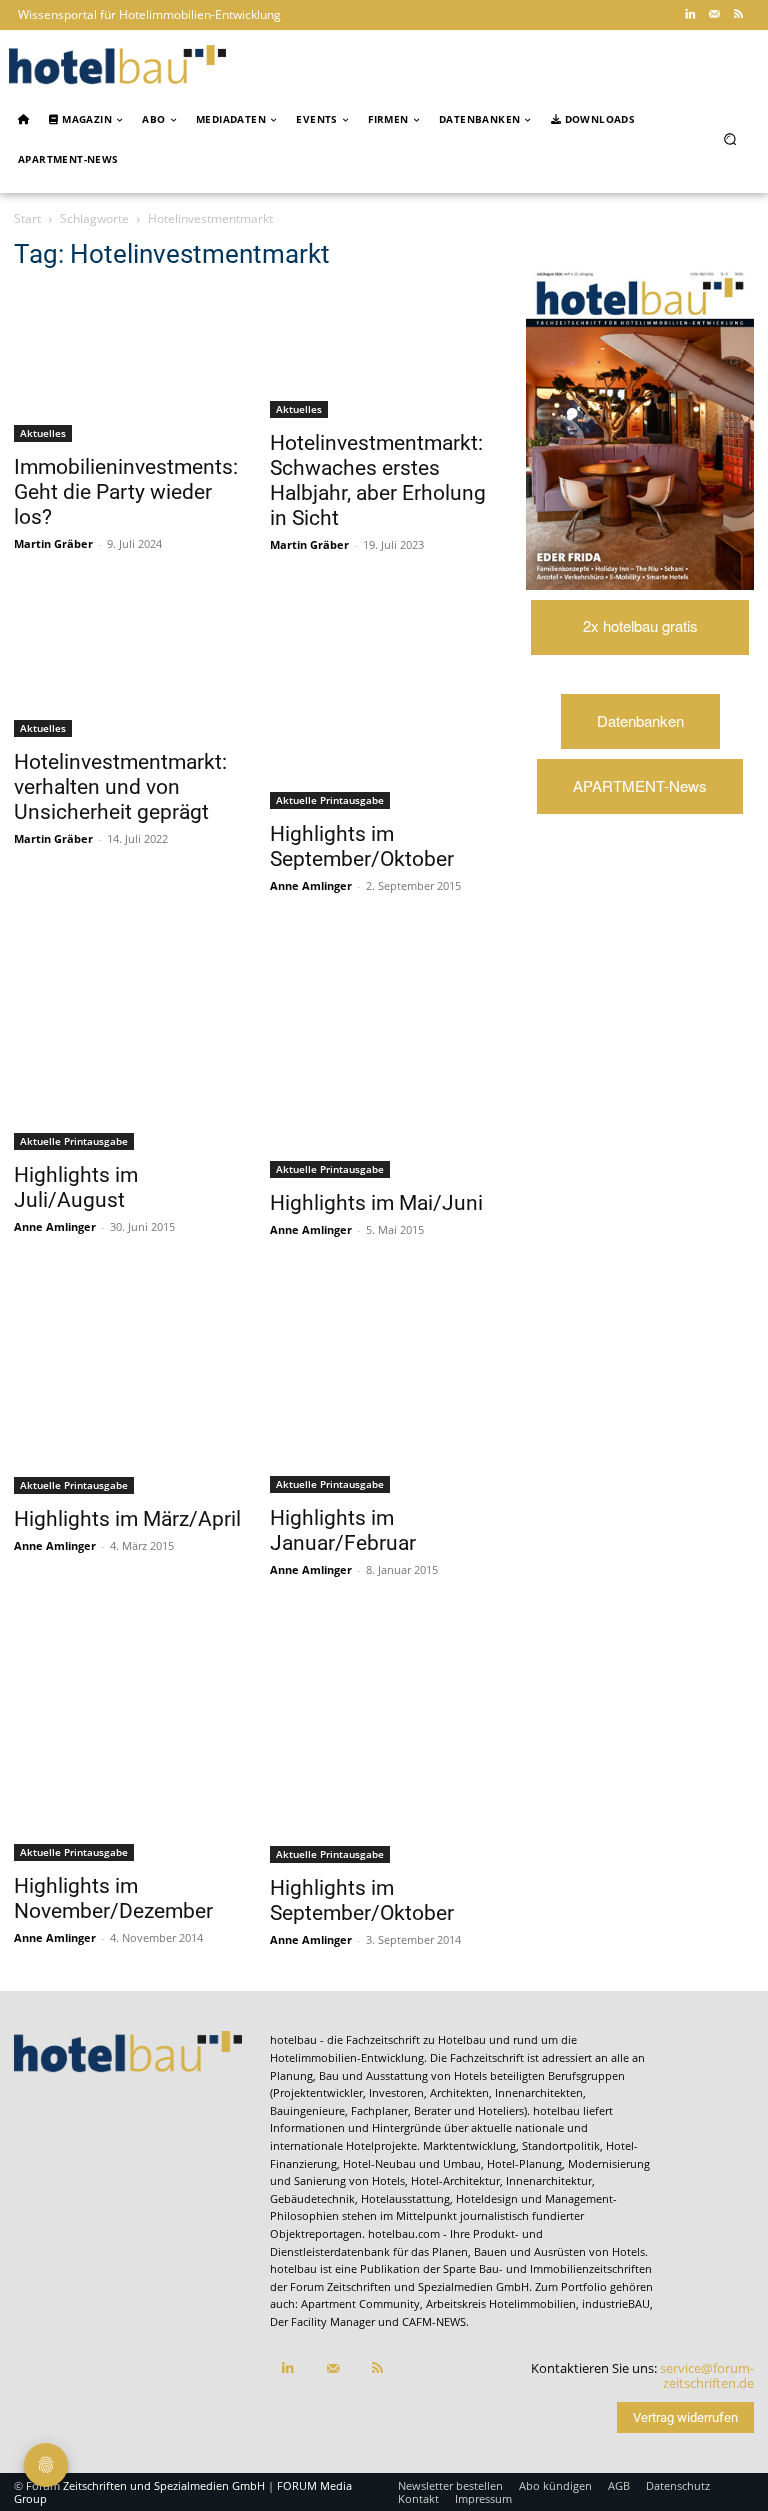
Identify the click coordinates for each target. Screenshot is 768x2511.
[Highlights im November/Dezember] (128, 1741)
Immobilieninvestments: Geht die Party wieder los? (126, 492)
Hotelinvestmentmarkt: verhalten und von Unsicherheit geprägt (120, 787)
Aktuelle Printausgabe (330, 800)
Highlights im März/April (127, 1519)
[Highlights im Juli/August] (128, 1043)
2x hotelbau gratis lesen (640, 635)
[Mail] (714, 15)
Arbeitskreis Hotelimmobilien (501, 2303)
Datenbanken (640, 720)
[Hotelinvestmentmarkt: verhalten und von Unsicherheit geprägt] (128, 666)
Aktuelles (43, 433)
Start (27, 218)
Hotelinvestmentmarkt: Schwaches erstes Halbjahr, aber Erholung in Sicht (378, 480)
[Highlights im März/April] (128, 1387)
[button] (730, 139)
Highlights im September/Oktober (362, 846)
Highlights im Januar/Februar (343, 1530)
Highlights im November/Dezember (113, 1898)
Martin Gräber (53, 543)
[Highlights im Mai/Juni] (384, 1057)
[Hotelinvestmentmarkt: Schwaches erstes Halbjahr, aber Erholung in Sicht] (384, 354)
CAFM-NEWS (434, 2321)
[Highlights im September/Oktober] (384, 702)
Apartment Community (360, 2303)
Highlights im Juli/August (76, 1187)
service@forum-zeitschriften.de (707, 2376)
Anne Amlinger (311, 885)
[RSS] (738, 15)
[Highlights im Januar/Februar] (384, 1387)
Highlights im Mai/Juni (376, 1203)
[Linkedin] (690, 15)
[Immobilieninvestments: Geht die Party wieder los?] (128, 366)
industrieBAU (616, 2303)
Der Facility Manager (322, 2321)
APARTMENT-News (640, 785)
